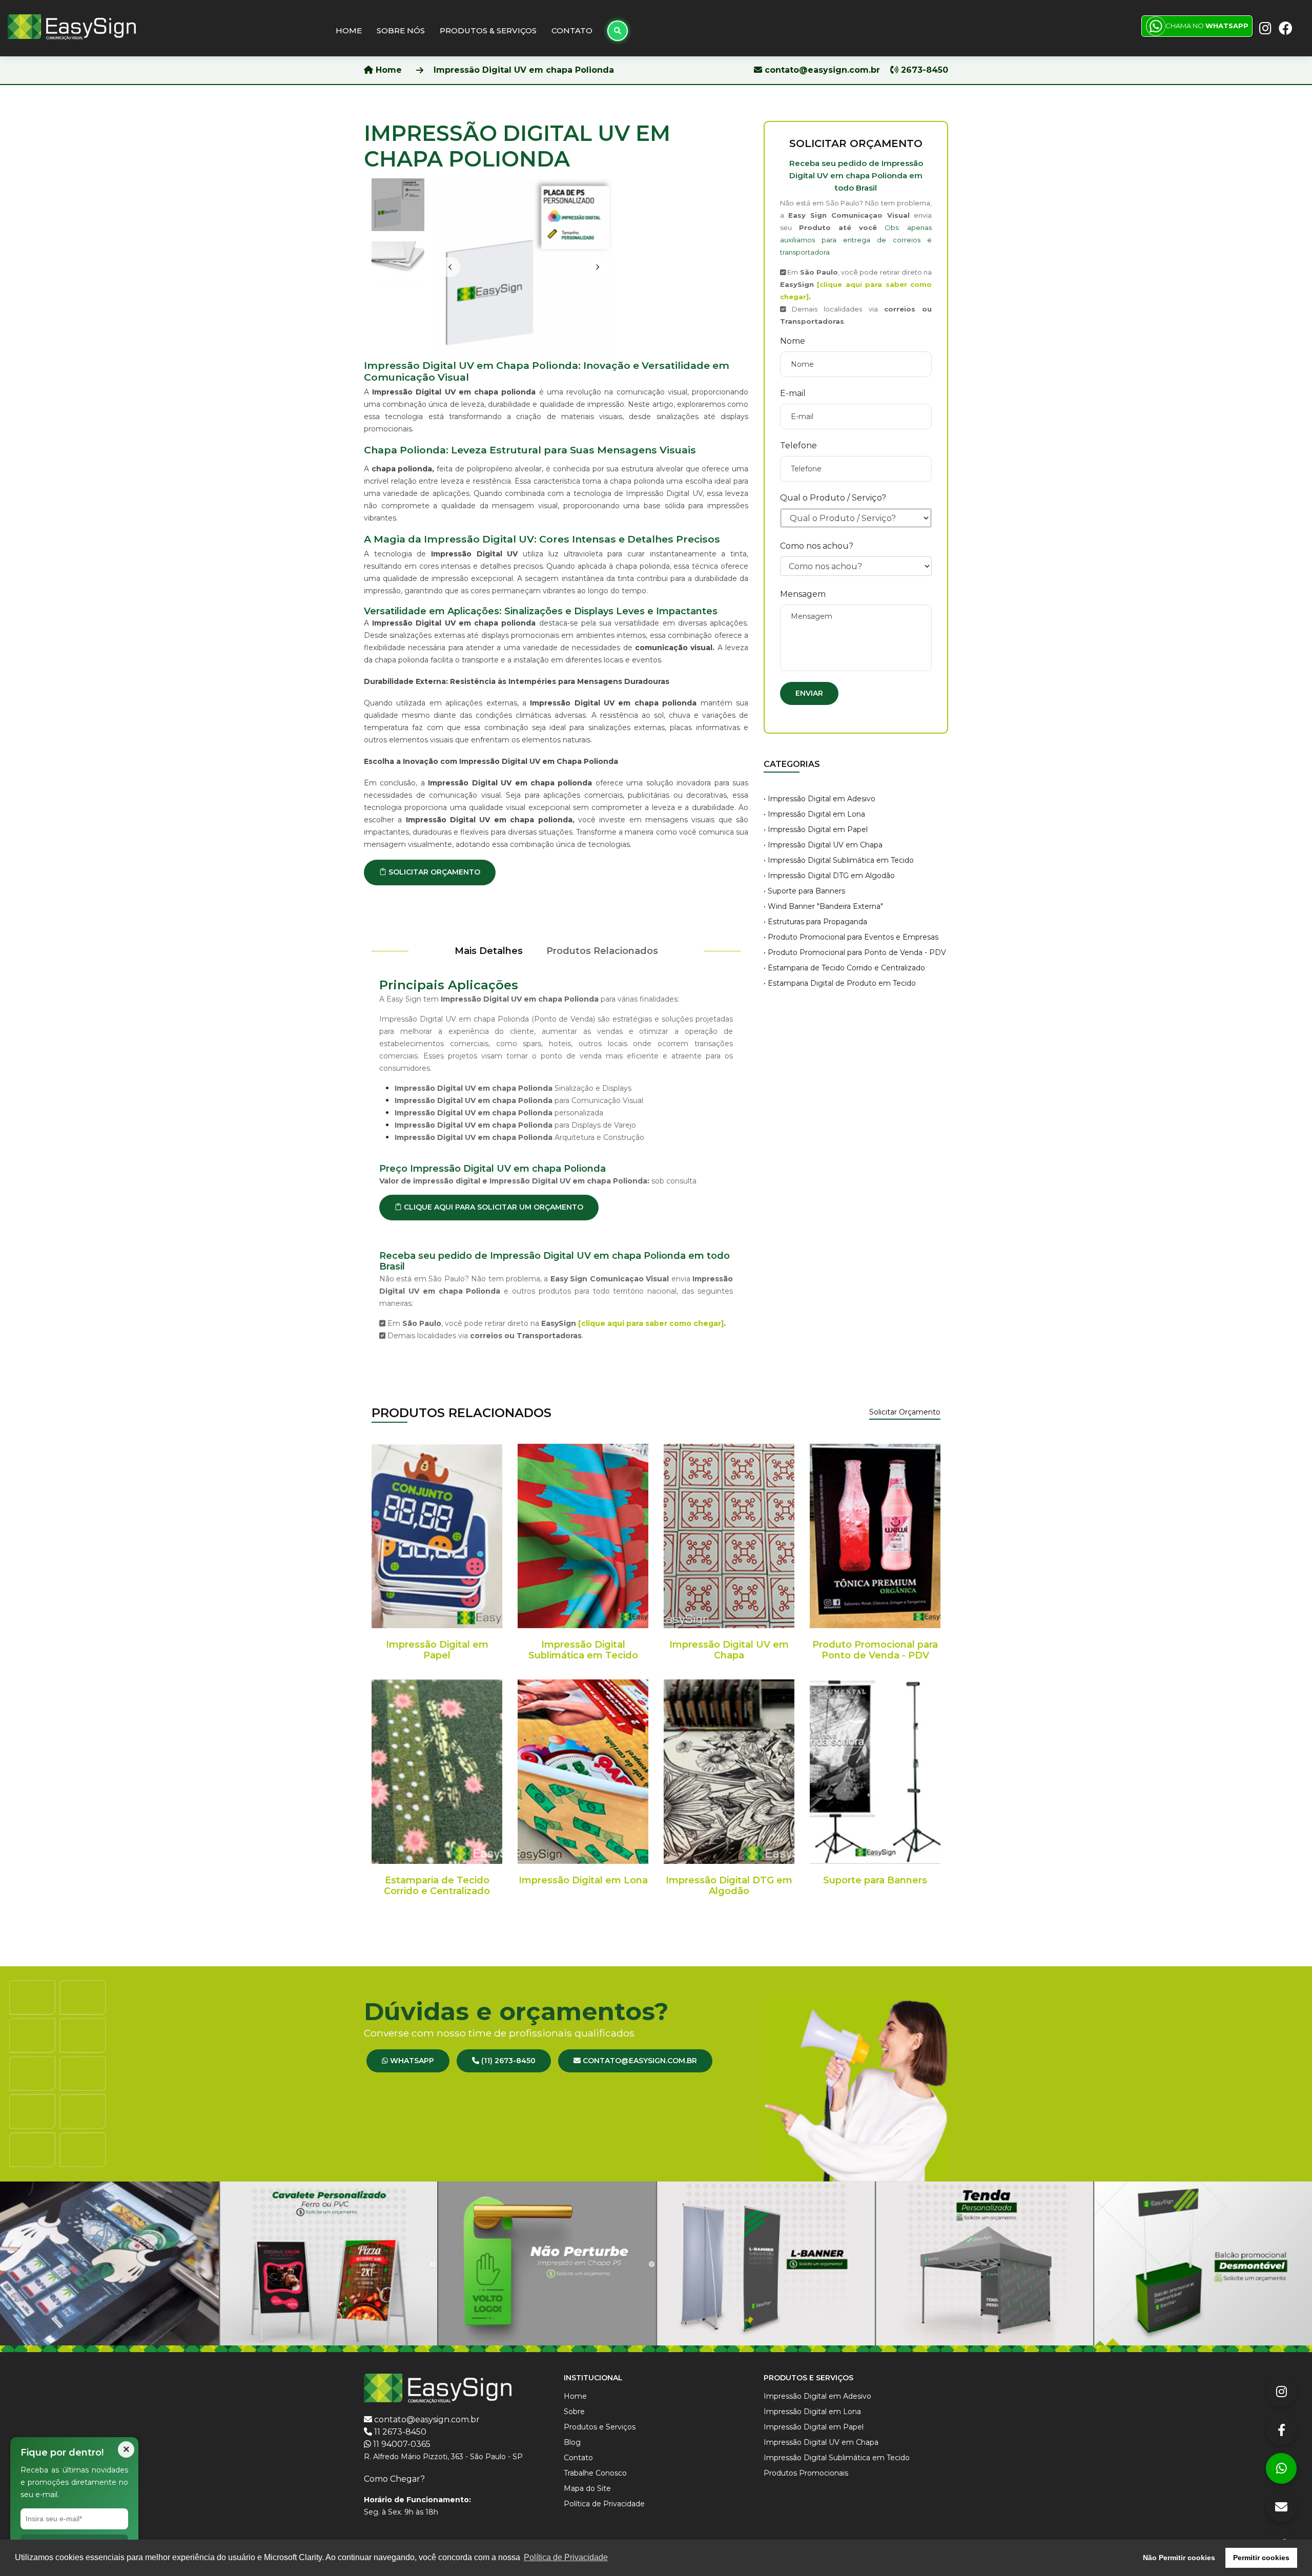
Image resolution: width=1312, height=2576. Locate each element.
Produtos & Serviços (488, 30)
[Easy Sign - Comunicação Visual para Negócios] (72, 26)
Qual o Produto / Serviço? (833, 498)
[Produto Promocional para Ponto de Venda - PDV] (875, 1536)
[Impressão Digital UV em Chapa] (729, 1536)
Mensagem (803, 594)
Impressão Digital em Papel (437, 1650)
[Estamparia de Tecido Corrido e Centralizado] (437, 1772)
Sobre (574, 2412)
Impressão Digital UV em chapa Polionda (524, 70)
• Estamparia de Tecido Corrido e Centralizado (844, 968)
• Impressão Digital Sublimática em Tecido (839, 860)
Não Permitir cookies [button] (1179, 2558)
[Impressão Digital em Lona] (583, 1772)
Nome (793, 341)
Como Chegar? (394, 2479)
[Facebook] (1281, 2430)
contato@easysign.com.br (822, 70)
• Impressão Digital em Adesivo (819, 799)
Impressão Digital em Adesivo (817, 2396)
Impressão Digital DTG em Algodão (729, 1886)
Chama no (1207, 26)
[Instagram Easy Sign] (1264, 27)
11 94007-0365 (402, 2444)
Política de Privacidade (604, 2504)
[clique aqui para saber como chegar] (651, 1323)
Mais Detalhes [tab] (489, 951)
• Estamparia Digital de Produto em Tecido (840, 983)
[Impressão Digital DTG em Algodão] (729, 1772)
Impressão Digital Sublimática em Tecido (583, 1650)
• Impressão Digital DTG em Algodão (829, 876)
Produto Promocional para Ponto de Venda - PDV (875, 1650)
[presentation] (450, 267)
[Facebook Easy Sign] (1284, 27)
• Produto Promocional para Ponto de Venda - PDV (855, 952)
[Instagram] (1281, 2392)
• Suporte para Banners (804, 891)
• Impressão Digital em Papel (816, 829)
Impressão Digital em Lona (583, 1880)
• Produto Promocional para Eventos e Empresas (851, 937)
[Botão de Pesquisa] (618, 31)
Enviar (809, 693)
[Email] (1281, 2507)
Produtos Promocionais (806, 2473)
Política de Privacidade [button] (566, 2557)
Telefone (798, 445)
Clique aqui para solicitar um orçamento (493, 1207)
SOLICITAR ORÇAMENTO (433, 872)
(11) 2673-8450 (507, 2061)
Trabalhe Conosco (595, 2473)
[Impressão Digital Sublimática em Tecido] (583, 1536)
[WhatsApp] (1281, 2468)
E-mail (793, 393)
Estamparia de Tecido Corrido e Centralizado (437, 1886)
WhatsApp (411, 2061)
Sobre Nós (401, 30)
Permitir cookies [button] (1261, 2558)
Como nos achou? (817, 546)
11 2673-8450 (400, 2432)
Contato (572, 30)
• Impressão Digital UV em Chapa (823, 845)
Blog (572, 2442)
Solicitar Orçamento (905, 1412)
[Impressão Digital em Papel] (437, 1536)
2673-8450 (923, 70)
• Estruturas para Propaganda (815, 922)
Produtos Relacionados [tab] (602, 951)
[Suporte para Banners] (875, 1772)
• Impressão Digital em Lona (814, 814)
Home (349, 30)
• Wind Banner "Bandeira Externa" (823, 906)
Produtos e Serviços (600, 2427)
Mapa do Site (587, 2488)
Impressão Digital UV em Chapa (729, 1650)
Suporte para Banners (875, 1880)
